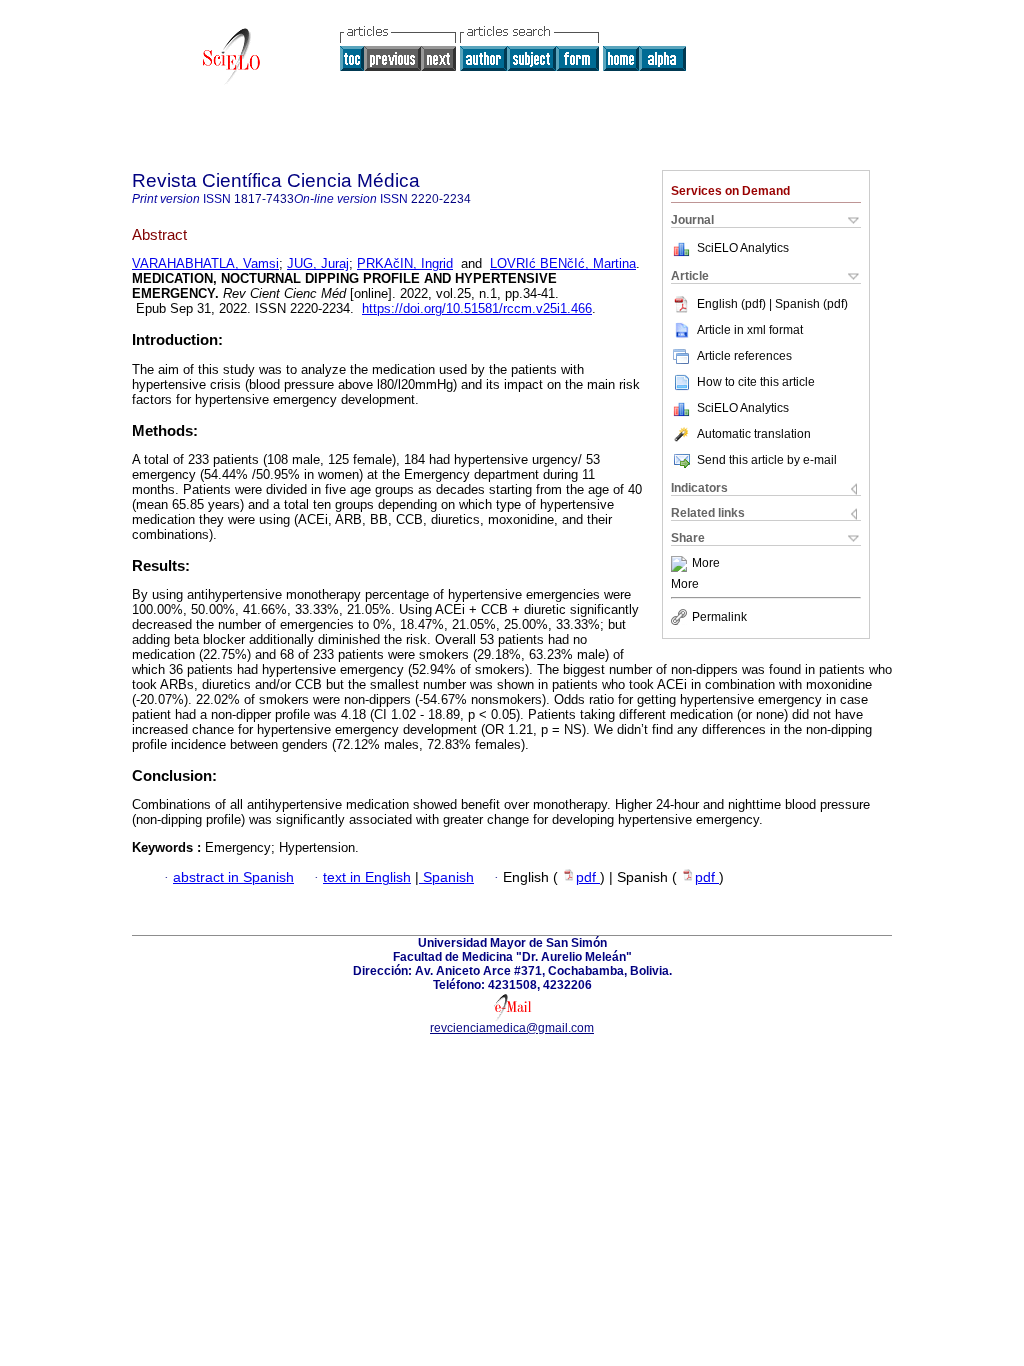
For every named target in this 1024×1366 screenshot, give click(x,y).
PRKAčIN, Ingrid (405, 263)
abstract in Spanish (233, 877)
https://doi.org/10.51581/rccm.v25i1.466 (477, 308)
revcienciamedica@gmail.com (512, 1028)
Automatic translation (754, 434)
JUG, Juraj (318, 263)
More (706, 564)
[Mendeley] (681, 564)
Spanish (446, 877)
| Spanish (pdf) (808, 304)
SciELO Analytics (743, 248)
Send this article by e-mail (767, 460)
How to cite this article (756, 382)
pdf (588, 877)
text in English (367, 877)
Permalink (719, 617)
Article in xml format (750, 330)
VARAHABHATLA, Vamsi (205, 263)
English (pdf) (733, 304)
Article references (744, 356)
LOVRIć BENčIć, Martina (563, 263)
